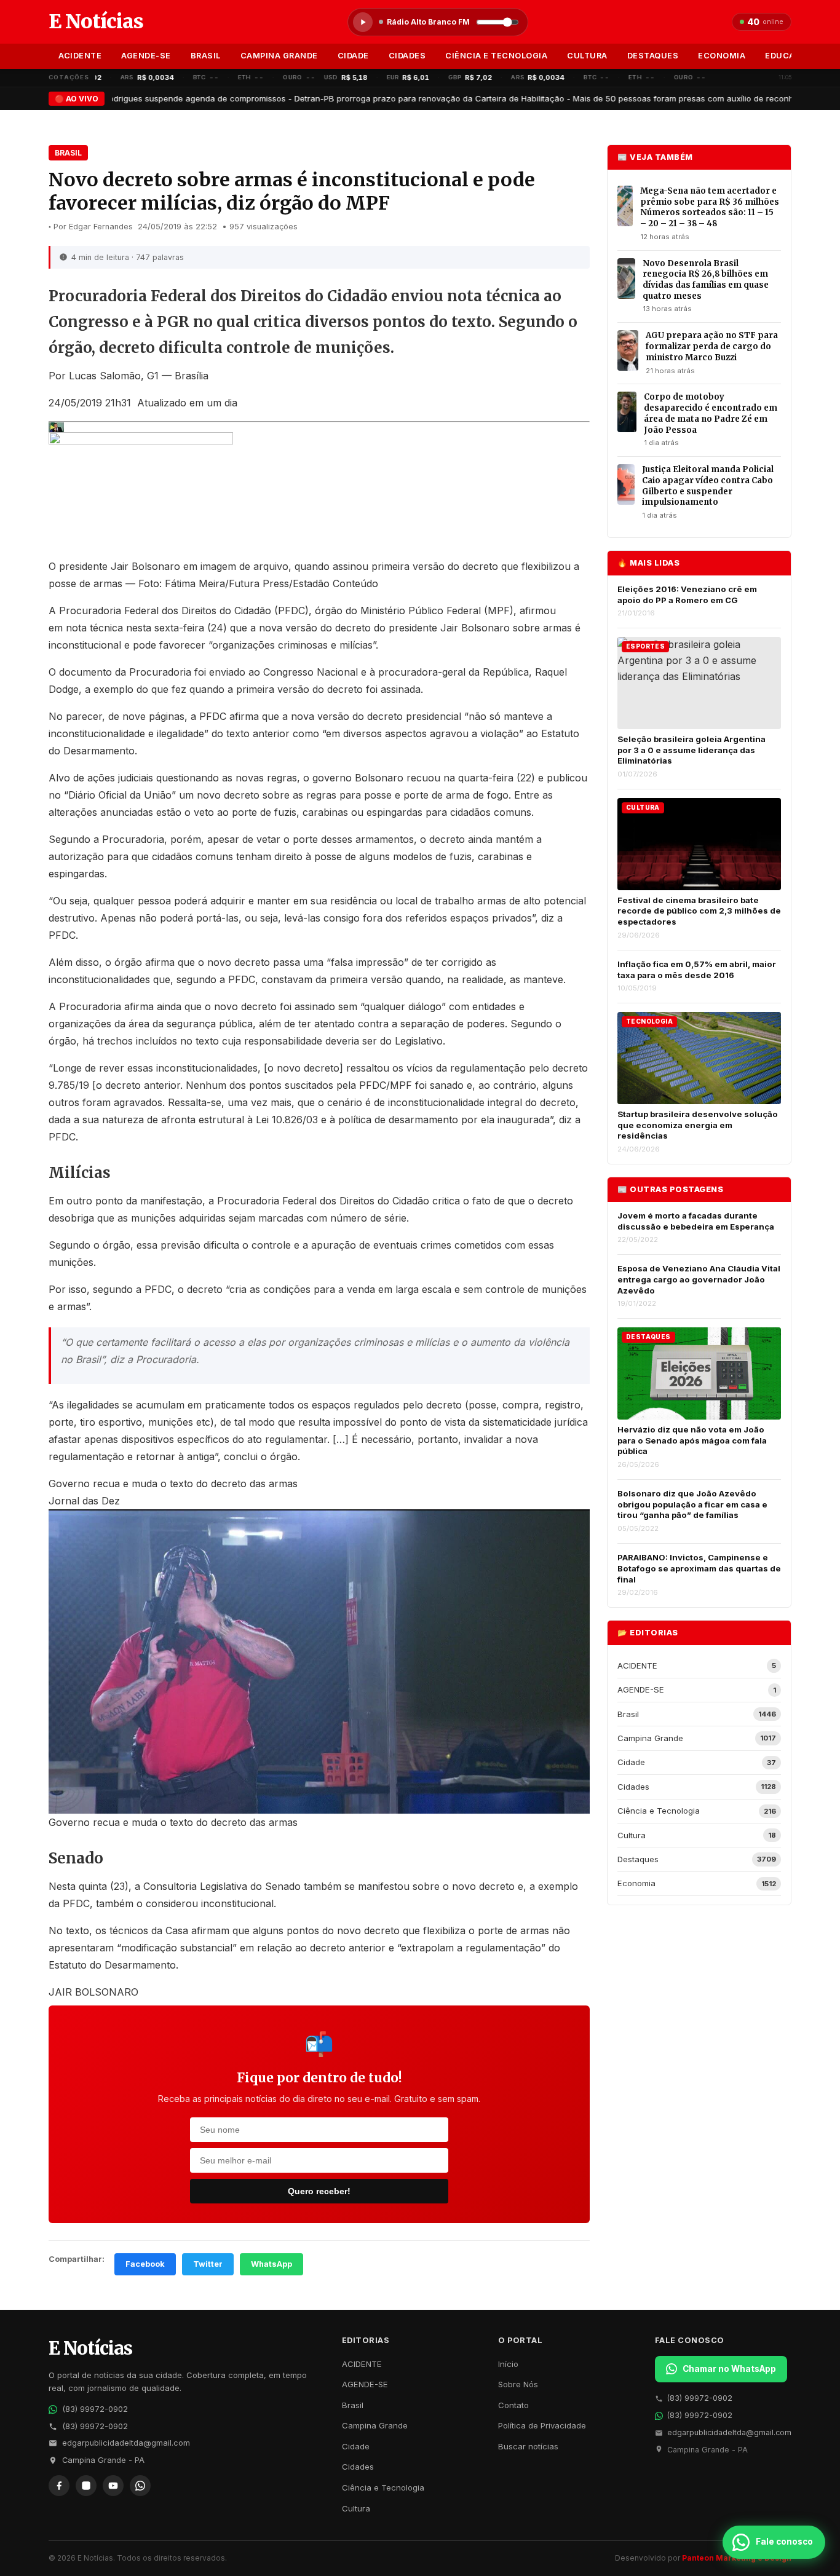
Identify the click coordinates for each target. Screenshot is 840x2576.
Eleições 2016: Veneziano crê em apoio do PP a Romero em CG (687, 595)
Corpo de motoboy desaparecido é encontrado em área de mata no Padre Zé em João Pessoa (711, 413)
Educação (789, 56)
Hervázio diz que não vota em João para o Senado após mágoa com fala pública (692, 1440)
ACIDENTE (80, 56)
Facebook (145, 2264)
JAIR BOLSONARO (93, 1992)
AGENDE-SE (146, 56)
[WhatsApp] (140, 2486)
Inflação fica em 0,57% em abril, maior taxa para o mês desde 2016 (697, 970)
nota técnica (94, 628)
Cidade (353, 56)
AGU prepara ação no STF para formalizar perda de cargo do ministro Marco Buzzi (712, 346)
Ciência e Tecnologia (496, 56)
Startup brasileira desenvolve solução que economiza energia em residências (698, 1125)
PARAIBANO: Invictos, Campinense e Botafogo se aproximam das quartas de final (699, 1568)
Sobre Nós (518, 2384)
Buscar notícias (528, 2446)
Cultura (587, 56)
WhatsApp (271, 2264)
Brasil (206, 56)
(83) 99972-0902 (95, 2409)
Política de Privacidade (542, 2425)
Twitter (208, 2264)
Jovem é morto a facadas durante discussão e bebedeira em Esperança (696, 1221)
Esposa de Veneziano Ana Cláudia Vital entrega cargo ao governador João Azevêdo (699, 1279)
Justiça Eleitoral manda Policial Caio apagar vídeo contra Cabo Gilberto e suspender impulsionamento (708, 486)
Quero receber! (319, 2191)
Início (508, 2364)
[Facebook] (59, 2486)
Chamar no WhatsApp (729, 2369)
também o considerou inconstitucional (185, 1903)
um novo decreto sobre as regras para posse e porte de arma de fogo (344, 795)
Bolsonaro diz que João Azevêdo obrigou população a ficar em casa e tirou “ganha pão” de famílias (692, 1504)
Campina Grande (279, 56)
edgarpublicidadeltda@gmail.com (126, 2443)
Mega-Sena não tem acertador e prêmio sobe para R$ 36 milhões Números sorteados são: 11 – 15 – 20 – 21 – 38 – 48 (710, 207)
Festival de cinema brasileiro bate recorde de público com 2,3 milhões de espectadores (699, 911)
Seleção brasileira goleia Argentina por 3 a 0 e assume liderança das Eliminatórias (691, 750)
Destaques (653, 56)
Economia (722, 56)
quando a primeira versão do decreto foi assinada (305, 689)
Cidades (407, 56)
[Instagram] (86, 2486)
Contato (513, 2405)
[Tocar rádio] (363, 22)
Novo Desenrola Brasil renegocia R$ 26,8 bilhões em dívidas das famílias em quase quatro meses (706, 280)
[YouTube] (113, 2486)
